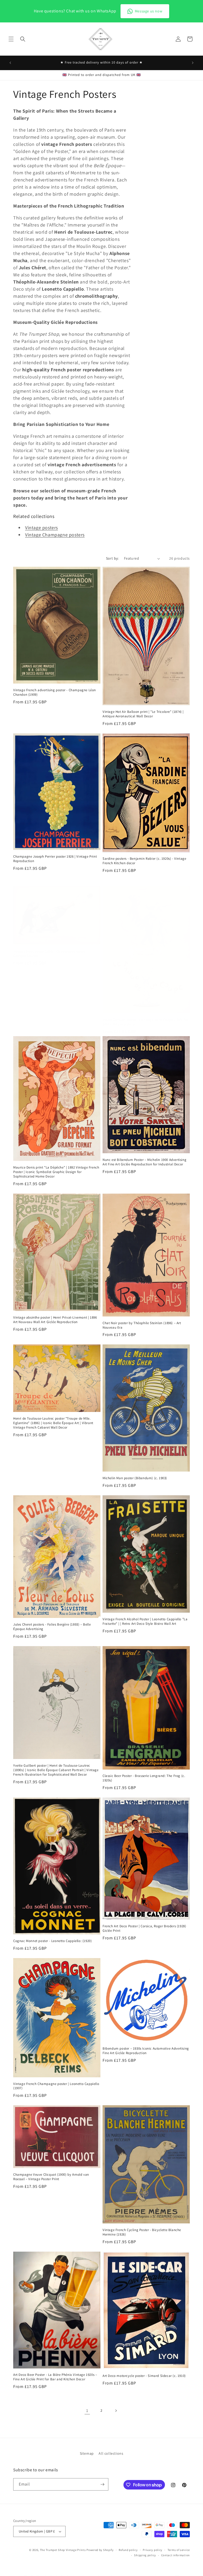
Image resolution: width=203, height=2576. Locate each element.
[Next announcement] (193, 63)
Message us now (149, 11)
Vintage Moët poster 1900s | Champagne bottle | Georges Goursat (50, 954)
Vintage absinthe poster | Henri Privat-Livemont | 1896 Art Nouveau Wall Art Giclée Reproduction (55, 1320)
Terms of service (179, 2550)
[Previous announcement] (10, 63)
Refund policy (128, 2550)
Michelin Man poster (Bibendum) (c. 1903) (135, 1478)
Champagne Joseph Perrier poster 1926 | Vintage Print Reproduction (55, 859)
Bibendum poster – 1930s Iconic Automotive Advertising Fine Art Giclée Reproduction (146, 2051)
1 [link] (87, 2411)
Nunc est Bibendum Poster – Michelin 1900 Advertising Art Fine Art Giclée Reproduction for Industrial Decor (144, 1162)
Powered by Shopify (100, 2550)
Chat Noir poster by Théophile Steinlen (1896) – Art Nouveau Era (142, 1325)
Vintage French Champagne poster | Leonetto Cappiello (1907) (56, 2086)
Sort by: (112, 558)
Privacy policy (153, 2550)
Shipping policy (145, 2555)
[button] (11, 39)
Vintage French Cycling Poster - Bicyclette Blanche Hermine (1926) (142, 2232)
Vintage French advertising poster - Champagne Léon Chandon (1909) (55, 692)
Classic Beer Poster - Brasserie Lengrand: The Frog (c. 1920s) (144, 1778)
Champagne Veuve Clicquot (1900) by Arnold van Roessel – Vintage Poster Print (51, 2177)
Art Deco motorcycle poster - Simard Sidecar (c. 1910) (144, 2376)
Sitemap (87, 2453)
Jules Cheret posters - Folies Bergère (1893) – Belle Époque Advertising (52, 1627)
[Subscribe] (102, 2484)
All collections (111, 2453)
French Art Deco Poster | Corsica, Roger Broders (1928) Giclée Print (144, 1928)
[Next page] (116, 2411)
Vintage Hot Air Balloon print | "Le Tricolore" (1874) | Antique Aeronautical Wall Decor (143, 714)
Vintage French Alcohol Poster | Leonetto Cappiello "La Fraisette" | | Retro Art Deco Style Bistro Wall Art (145, 1621)
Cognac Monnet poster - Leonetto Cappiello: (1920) (52, 1941)
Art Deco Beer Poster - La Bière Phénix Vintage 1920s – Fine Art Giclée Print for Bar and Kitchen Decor (55, 2377)
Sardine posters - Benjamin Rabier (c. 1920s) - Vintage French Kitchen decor (144, 861)
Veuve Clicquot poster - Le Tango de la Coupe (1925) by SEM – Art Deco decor (145, 1022)
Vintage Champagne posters (55, 535)
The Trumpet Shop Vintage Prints (63, 2550)
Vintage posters (41, 528)
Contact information (176, 2555)
